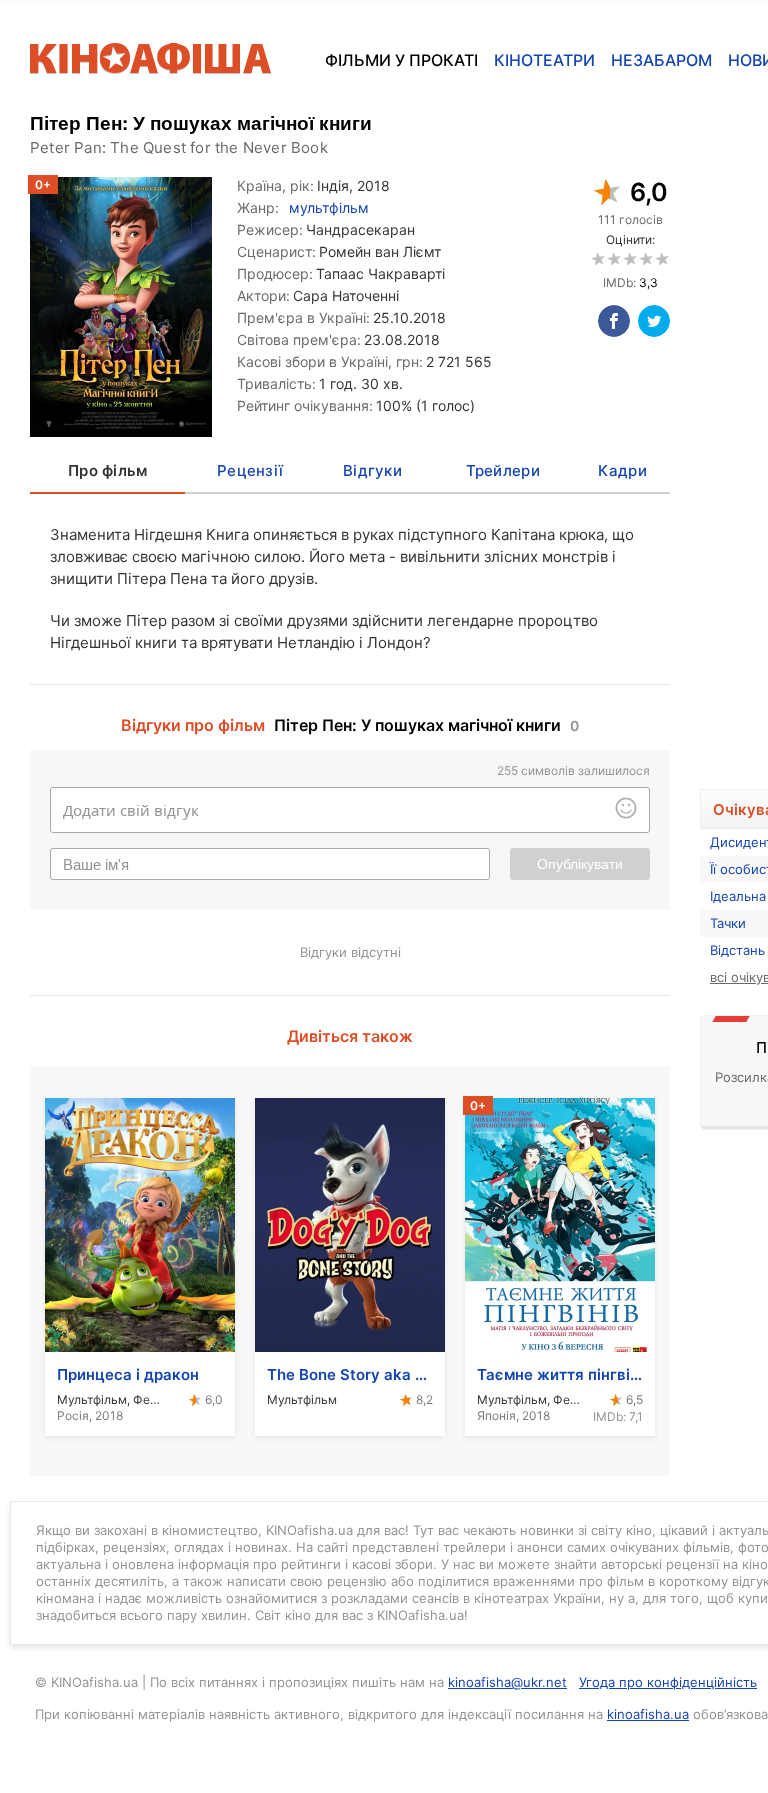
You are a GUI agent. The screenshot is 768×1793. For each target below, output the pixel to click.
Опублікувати (580, 864)
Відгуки (372, 470)
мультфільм (329, 207)
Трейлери (503, 470)
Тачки (728, 923)
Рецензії (250, 470)
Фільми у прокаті (401, 60)
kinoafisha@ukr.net (507, 1682)
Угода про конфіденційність (668, 1682)
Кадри (622, 470)
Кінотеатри (544, 60)
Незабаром (661, 60)
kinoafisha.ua (648, 1714)
